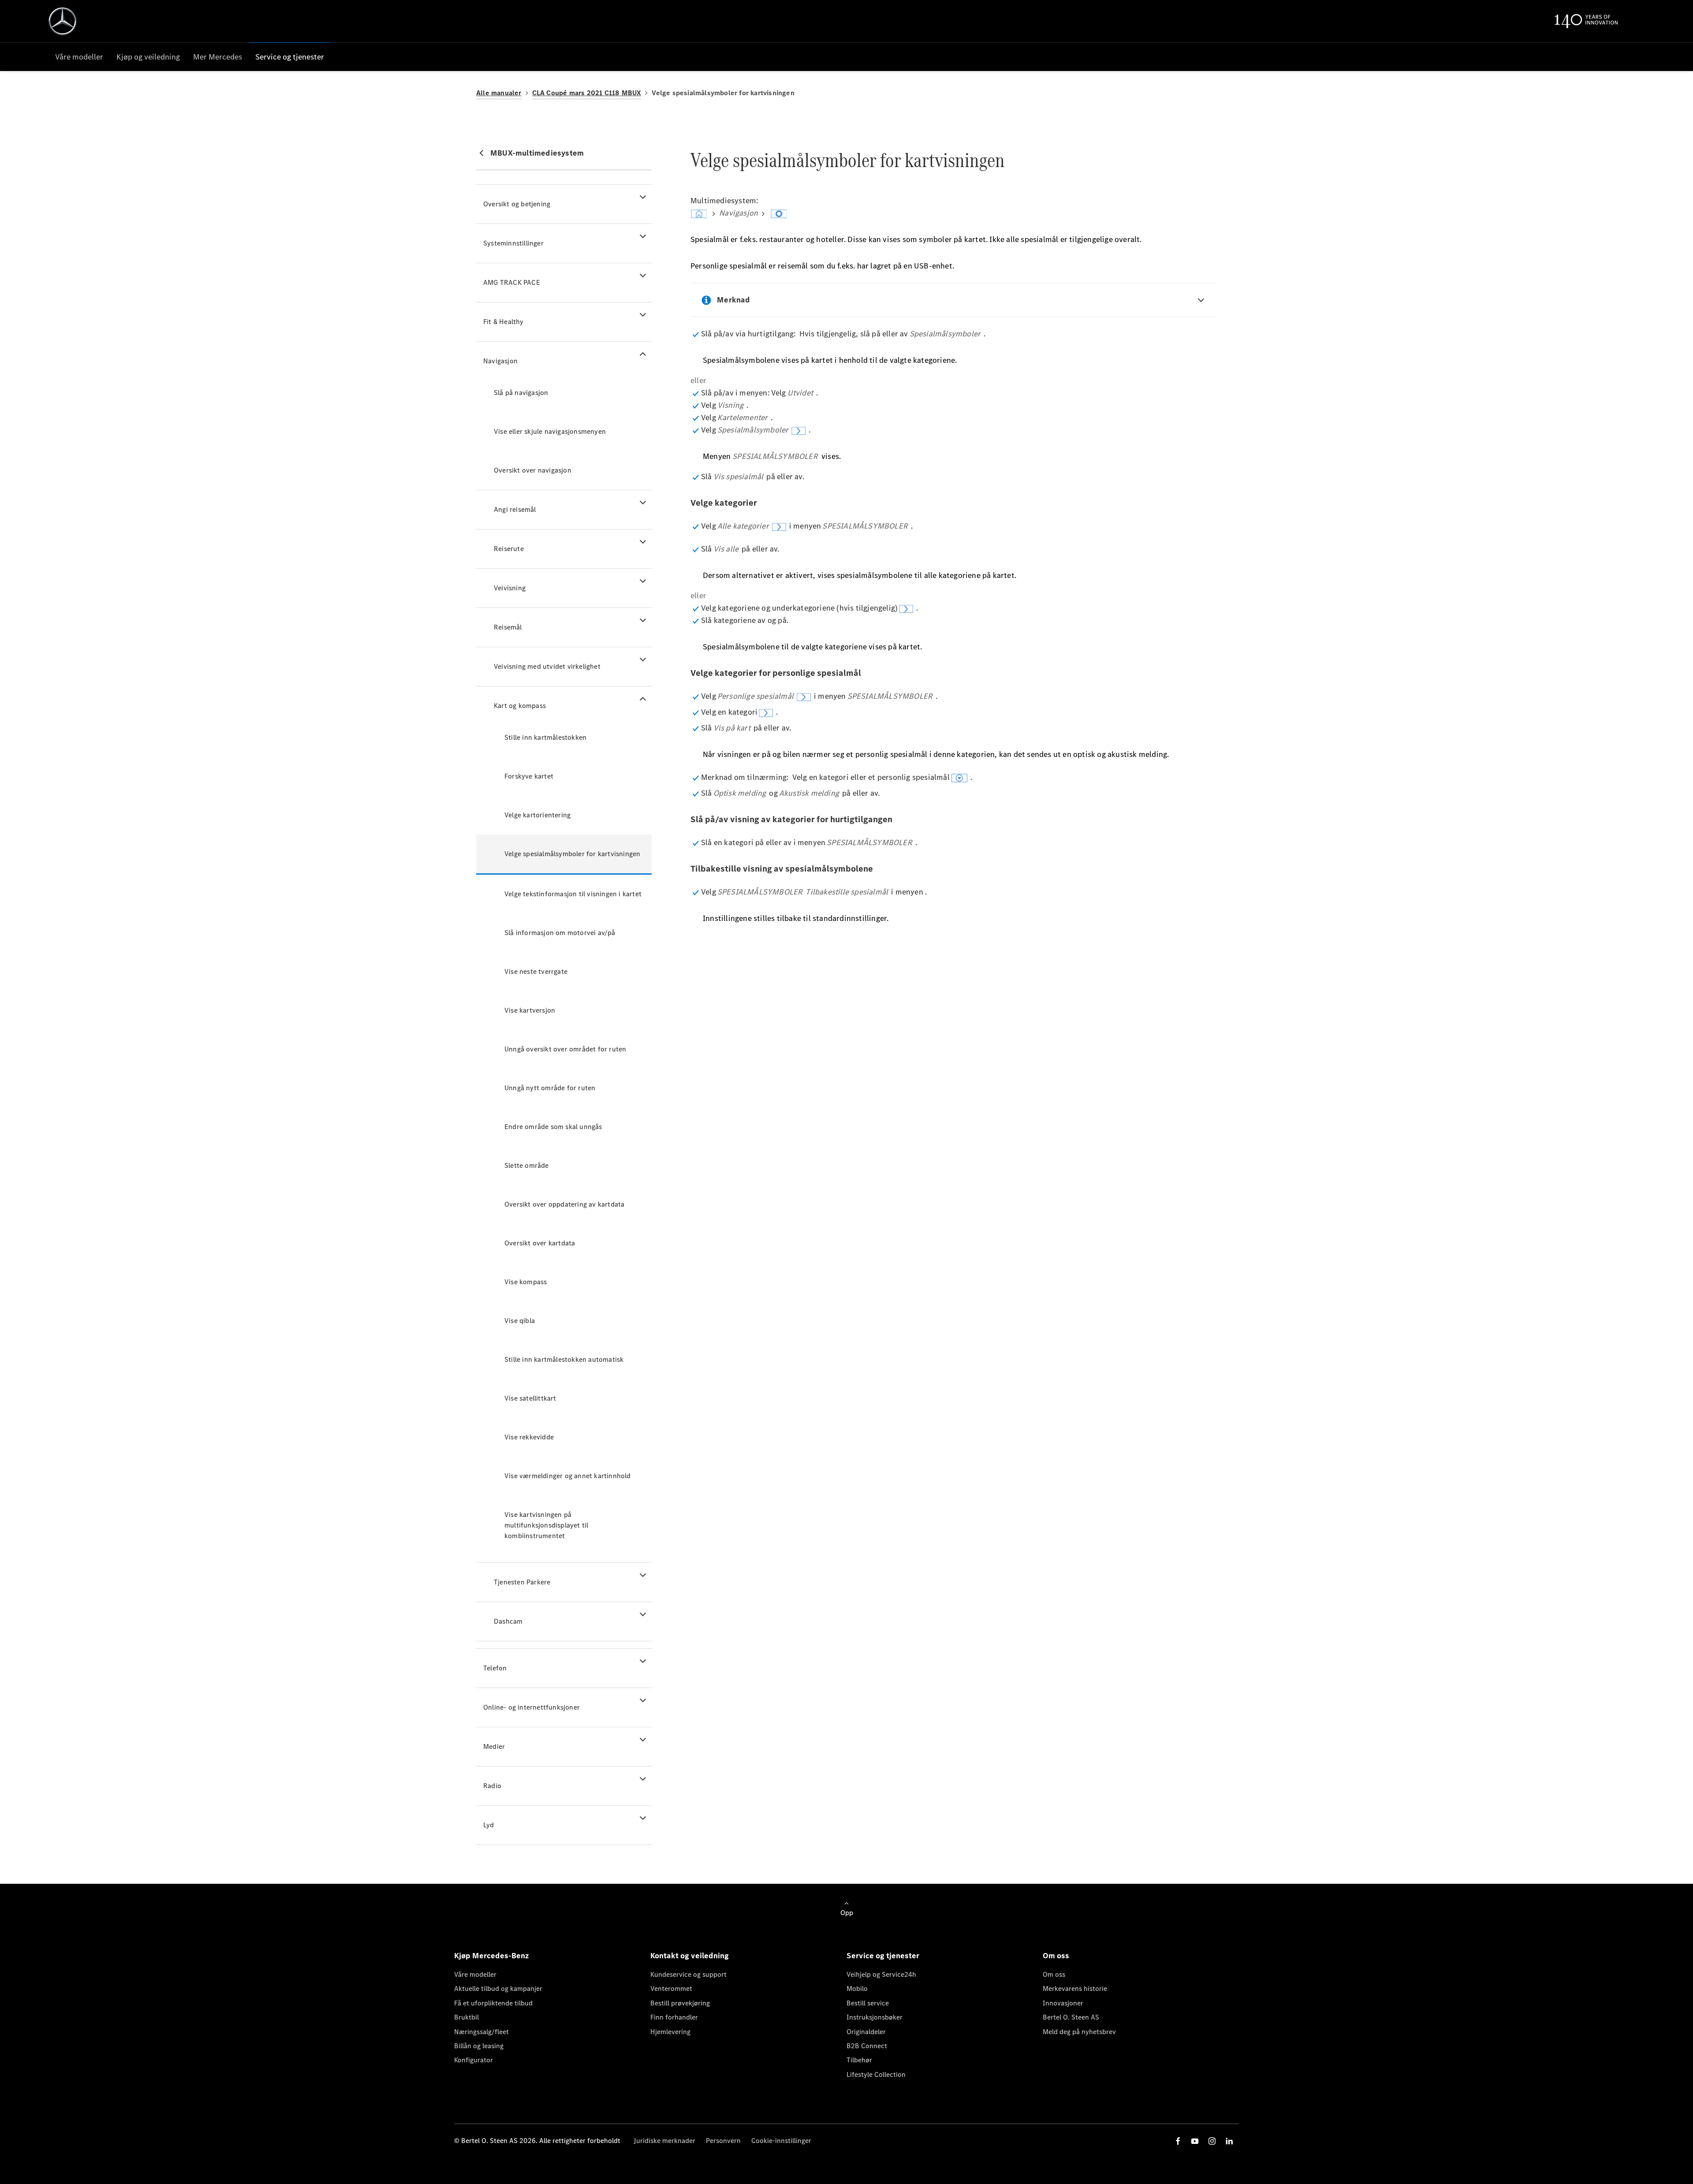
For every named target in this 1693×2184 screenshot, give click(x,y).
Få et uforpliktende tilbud (493, 2003)
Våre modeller (475, 1974)
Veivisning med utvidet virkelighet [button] (547, 666)
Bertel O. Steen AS (1071, 2017)
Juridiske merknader (664, 2141)
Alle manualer (499, 93)
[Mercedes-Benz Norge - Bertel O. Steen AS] (63, 21)
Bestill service (868, 2003)
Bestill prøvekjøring (680, 2003)
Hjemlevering (670, 2032)
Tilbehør (859, 2060)
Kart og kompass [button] (520, 706)
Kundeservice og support (688, 1974)
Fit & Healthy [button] (503, 322)
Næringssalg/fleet (481, 2032)
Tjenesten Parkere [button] (522, 1582)
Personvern (723, 2141)
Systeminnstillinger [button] (513, 243)
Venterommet (671, 1988)
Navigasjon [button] (500, 361)
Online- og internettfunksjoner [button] (531, 1707)
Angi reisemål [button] (515, 509)
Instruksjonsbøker (874, 2017)
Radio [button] (492, 1786)
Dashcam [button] (508, 1621)
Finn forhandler (674, 2017)
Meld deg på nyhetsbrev (1079, 2032)
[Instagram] (1212, 2141)
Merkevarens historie (1075, 1988)
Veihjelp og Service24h (881, 1974)
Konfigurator (474, 2060)
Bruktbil (466, 2017)
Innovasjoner (1063, 2003)
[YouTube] (1195, 2141)
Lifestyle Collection (876, 2074)
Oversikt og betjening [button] (517, 204)
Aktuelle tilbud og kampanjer (498, 1988)
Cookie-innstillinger (781, 2141)
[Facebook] (1178, 2141)
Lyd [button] (489, 1825)
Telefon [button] (495, 1668)
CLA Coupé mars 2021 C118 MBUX (587, 93)
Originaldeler (866, 2032)
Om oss (1054, 1974)
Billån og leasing (479, 2046)
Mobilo (857, 1988)
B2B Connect (867, 2046)
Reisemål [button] (508, 627)
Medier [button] (494, 1746)
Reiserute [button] (509, 549)
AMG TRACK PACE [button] (512, 282)
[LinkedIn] (1229, 2141)
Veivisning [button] (510, 588)
